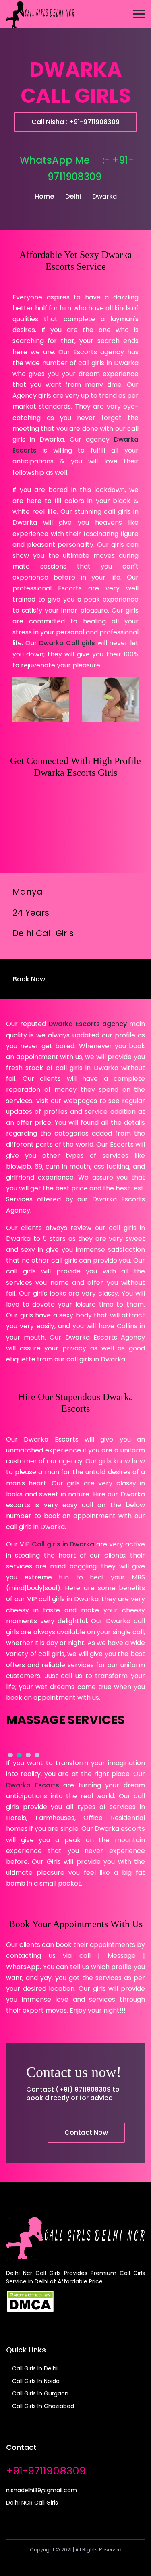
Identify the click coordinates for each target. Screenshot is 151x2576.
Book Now (30, 979)
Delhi (73, 196)
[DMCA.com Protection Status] (30, 2301)
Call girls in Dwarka (63, 1544)
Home (44, 196)
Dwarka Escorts (33, 1785)
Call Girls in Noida (35, 2381)
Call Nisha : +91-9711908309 (75, 122)
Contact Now (86, 2132)
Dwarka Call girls (67, 643)
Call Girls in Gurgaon (39, 2393)
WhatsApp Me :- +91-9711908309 (77, 168)
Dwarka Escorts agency (87, 1024)
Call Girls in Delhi (34, 2368)
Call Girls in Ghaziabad (42, 2406)
